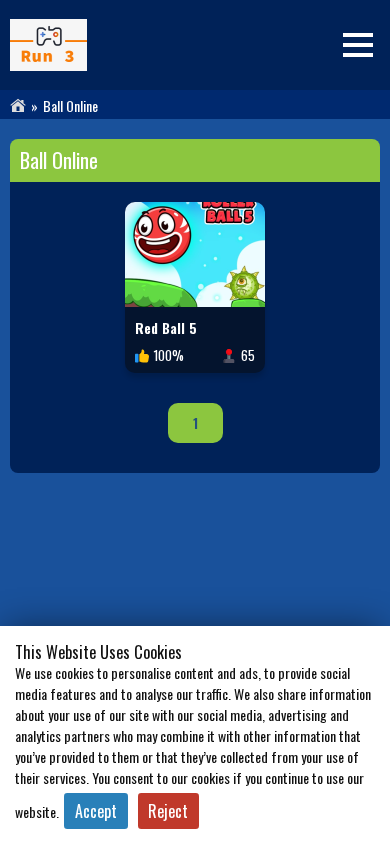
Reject (168, 811)
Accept (96, 811)
